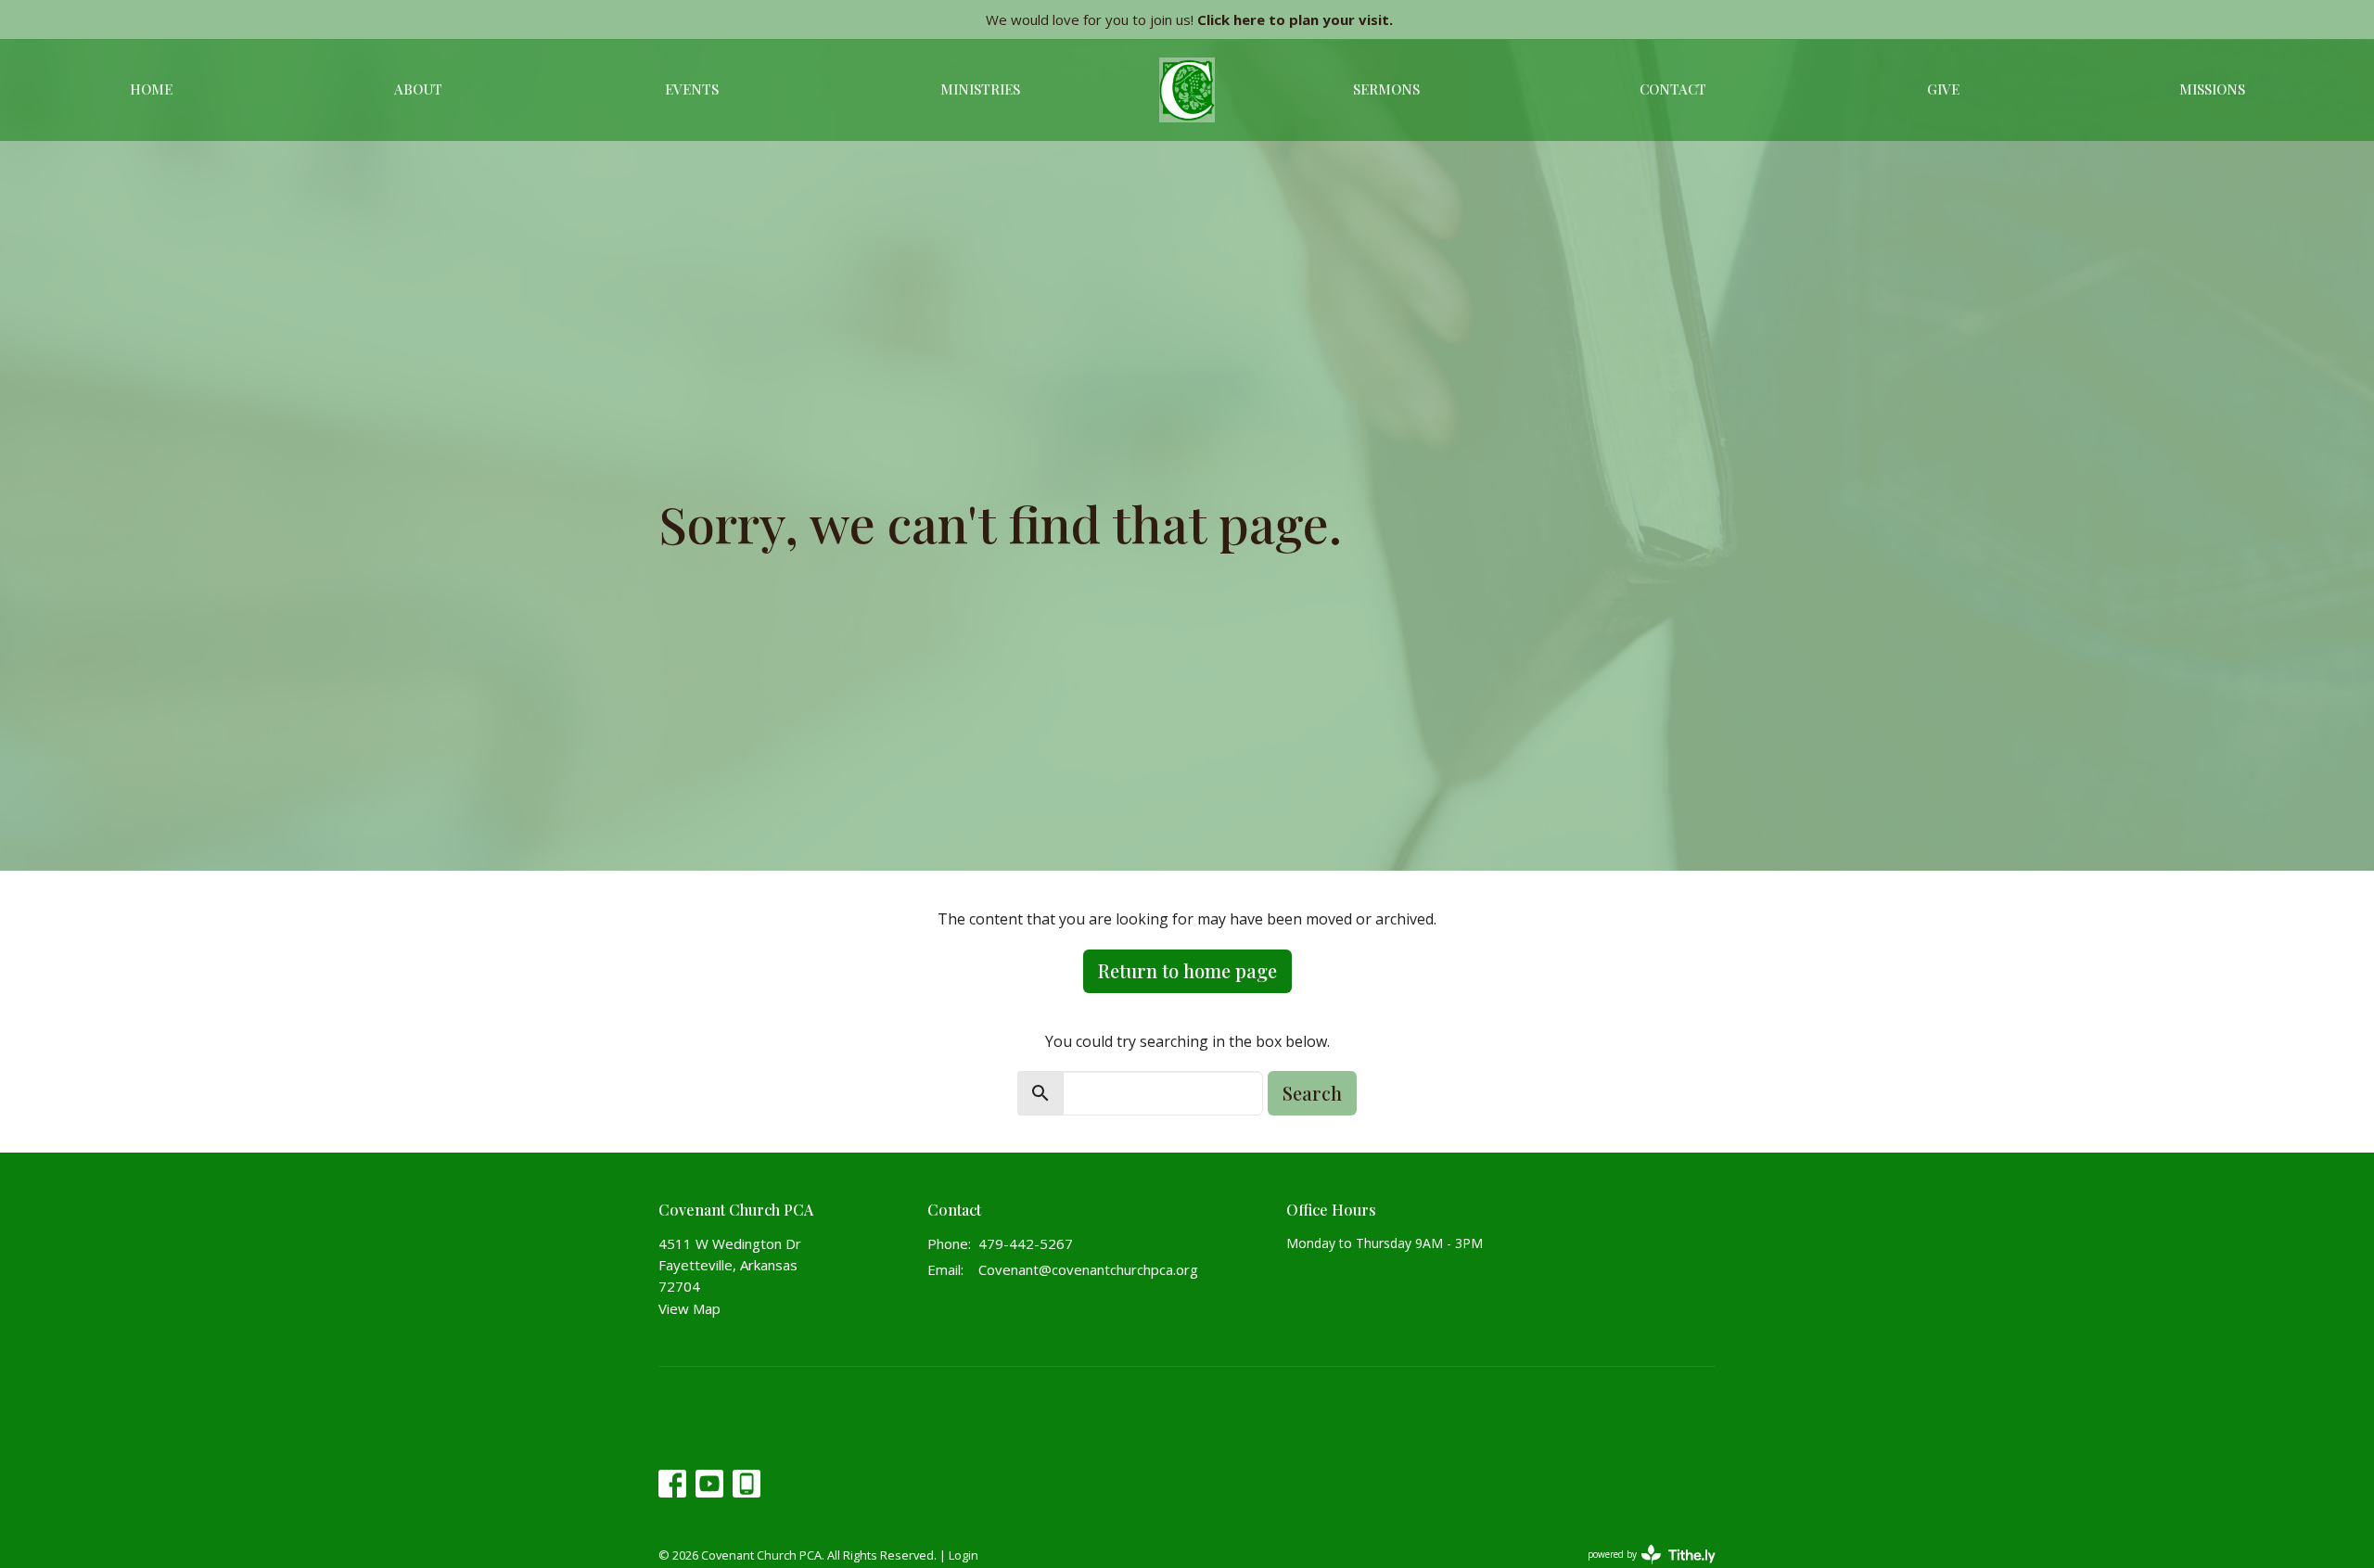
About (418, 89)
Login (964, 1555)
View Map (689, 1308)
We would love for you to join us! (1189, 19)
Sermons (1386, 89)
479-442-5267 (1026, 1243)
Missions (2212, 89)
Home (151, 89)
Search (1312, 1093)
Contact (1673, 89)
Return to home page (1187, 970)
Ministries (980, 89)
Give (1943, 89)
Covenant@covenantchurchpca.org (1088, 1269)
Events (692, 89)
